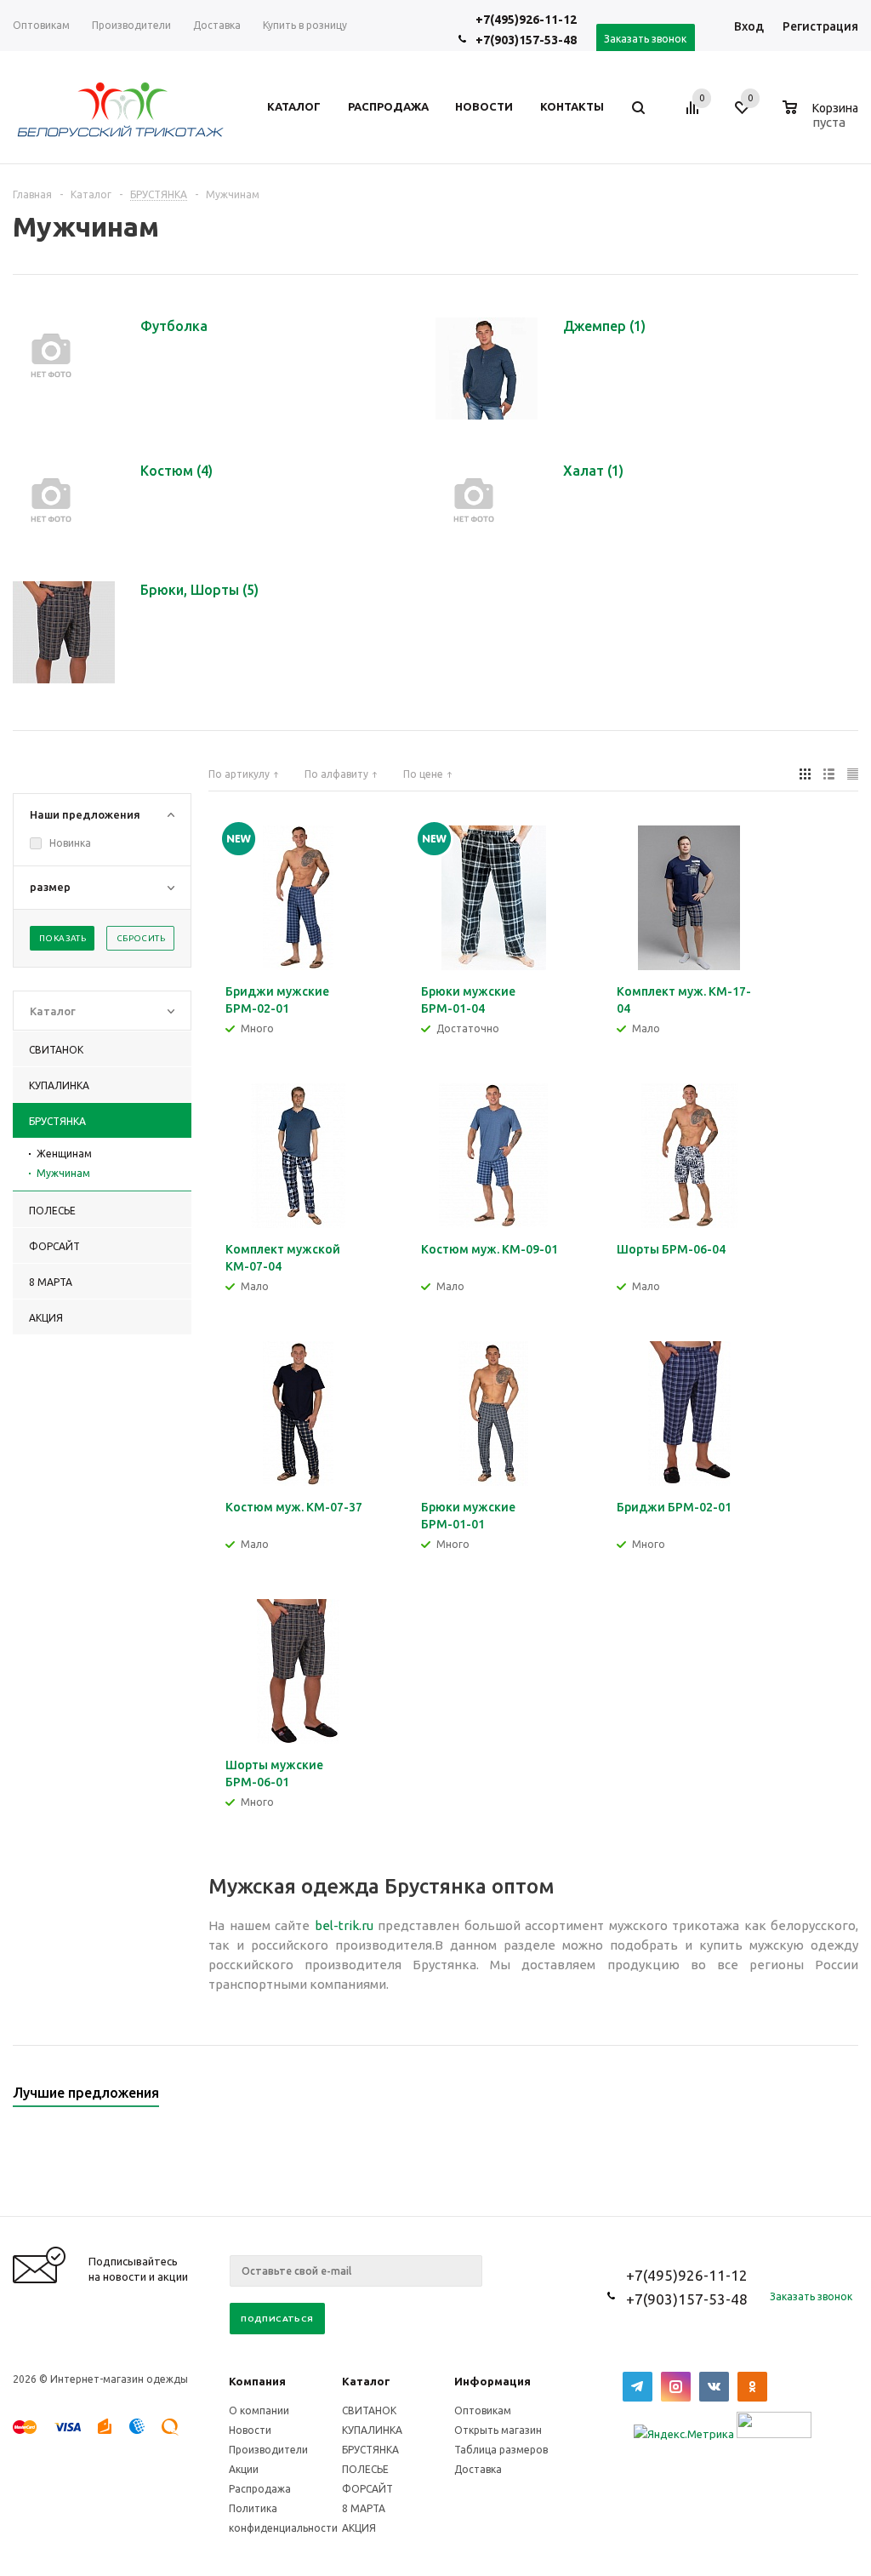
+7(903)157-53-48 (526, 40)
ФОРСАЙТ (367, 2489)
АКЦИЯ (359, 2528)
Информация (492, 2381)
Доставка (478, 2469)
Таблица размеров (501, 2450)
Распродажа (260, 2489)
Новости (250, 2430)
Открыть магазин (498, 2430)
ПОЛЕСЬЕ (365, 2469)
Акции (244, 2469)
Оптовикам (483, 2410)
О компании (259, 2410)
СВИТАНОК (369, 2410)
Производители (268, 2450)
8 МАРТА (364, 2508)
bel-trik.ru (344, 1925)
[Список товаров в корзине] (823, 120)
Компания (257, 2381)
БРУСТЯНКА (370, 2450)
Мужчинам (63, 1173)
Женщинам (64, 1154)
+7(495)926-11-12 (526, 20)
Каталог (366, 2381)
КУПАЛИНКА (372, 2430)
